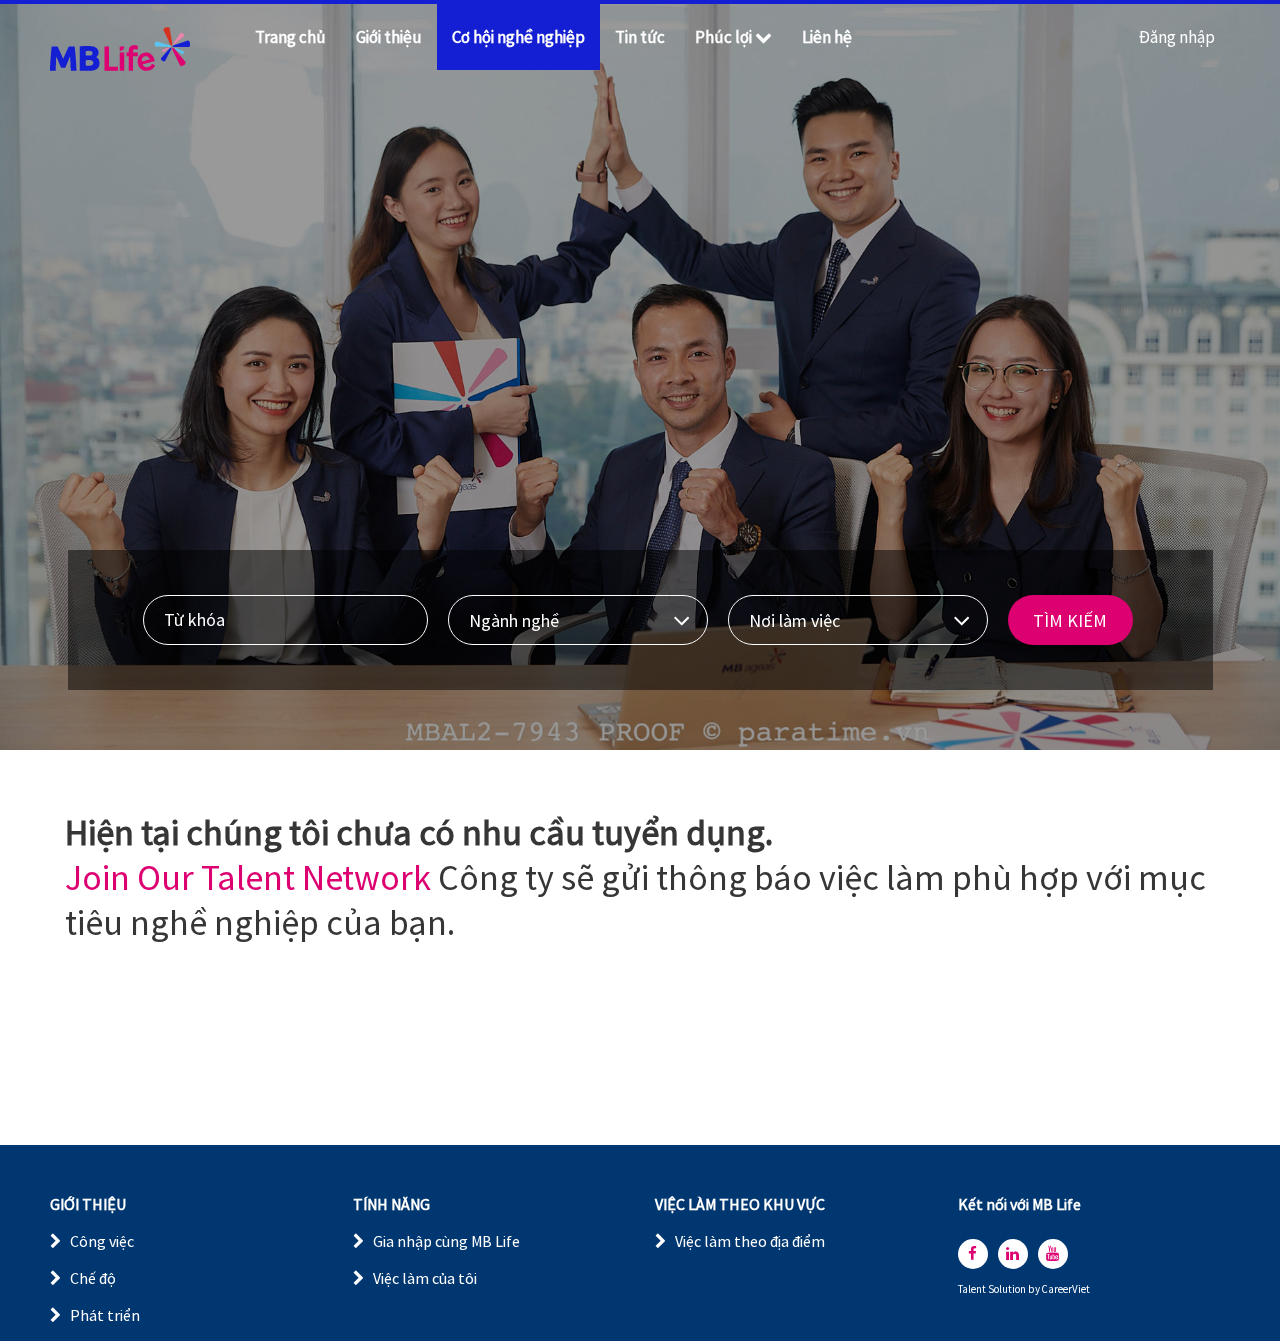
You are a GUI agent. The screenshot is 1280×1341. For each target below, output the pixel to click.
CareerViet (1066, 1289)
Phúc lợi (723, 37)
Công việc (102, 1241)
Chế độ (93, 1278)
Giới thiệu (389, 37)
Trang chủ (290, 37)
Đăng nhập (1177, 37)
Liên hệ (827, 37)
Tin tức (640, 37)
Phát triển (105, 1315)
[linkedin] (1013, 1254)
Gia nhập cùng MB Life (446, 1241)
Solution (1008, 1289)
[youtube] (1053, 1254)
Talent (973, 1289)
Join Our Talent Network (248, 877)
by (1035, 1289)
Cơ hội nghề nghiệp (518, 37)
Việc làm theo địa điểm (750, 1241)
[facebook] (973, 1254)
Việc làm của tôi (425, 1278)
